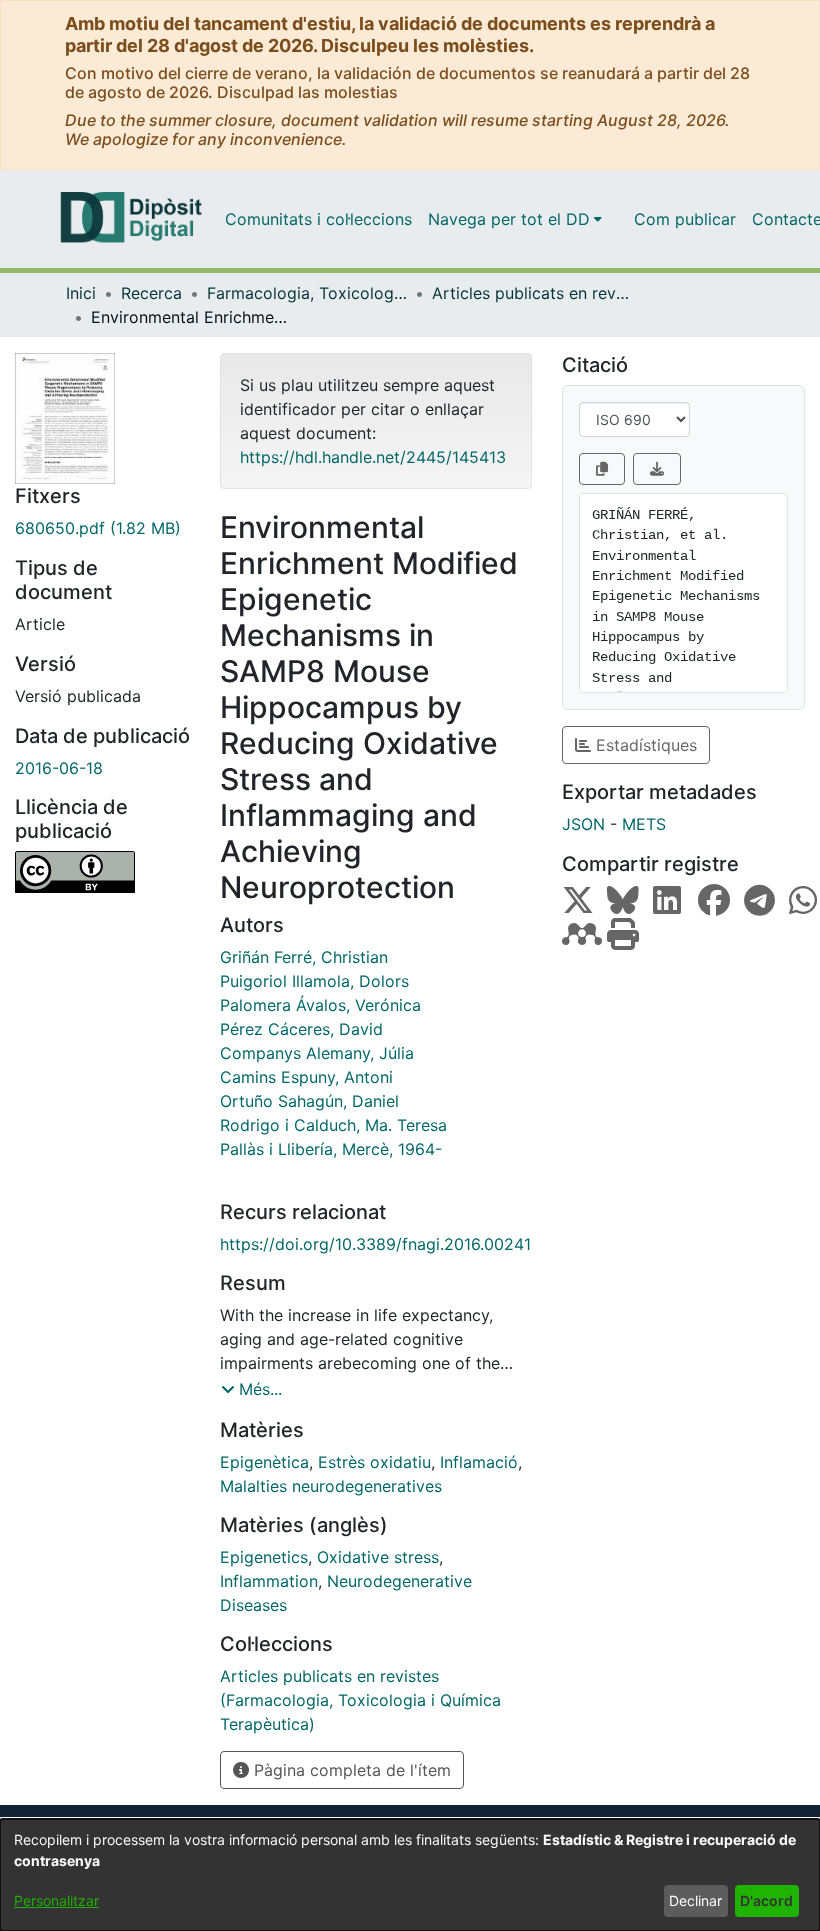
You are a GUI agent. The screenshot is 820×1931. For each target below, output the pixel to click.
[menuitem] (515, 219)
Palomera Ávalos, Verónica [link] (320, 1005)
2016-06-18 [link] (59, 768)
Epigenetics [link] (264, 1557)
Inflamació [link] (479, 1462)
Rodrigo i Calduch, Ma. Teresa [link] (333, 1125)
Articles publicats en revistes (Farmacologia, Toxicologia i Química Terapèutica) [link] (532, 293)
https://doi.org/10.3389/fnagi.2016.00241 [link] (375, 1244)
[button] (251, 1389)
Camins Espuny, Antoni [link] (306, 1077)
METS (644, 824)
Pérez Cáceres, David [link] (301, 1029)
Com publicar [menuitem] (685, 219)
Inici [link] (81, 293)
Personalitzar (56, 1900)
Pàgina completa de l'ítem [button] (350, 1770)
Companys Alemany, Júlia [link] (317, 1053)
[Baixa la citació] (657, 469)
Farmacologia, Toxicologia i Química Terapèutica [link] (307, 293)
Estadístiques (644, 745)
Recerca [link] (151, 293)
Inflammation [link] (269, 1581)
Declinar (695, 1900)
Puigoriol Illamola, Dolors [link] (314, 981)
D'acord (766, 1900)
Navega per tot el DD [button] (509, 219)
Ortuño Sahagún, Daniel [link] (309, 1101)
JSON (583, 824)
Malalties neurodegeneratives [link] (331, 1486)
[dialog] (410, 1875)
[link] (102, 528)
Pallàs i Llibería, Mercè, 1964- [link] (331, 1149)
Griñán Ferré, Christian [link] (304, 957)
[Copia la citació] (602, 469)
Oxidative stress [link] (378, 1557)
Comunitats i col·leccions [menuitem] (318, 219)
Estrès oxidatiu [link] (374, 1462)
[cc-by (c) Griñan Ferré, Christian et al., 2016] (102, 872)
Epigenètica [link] (264, 1462)
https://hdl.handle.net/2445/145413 (373, 457)
